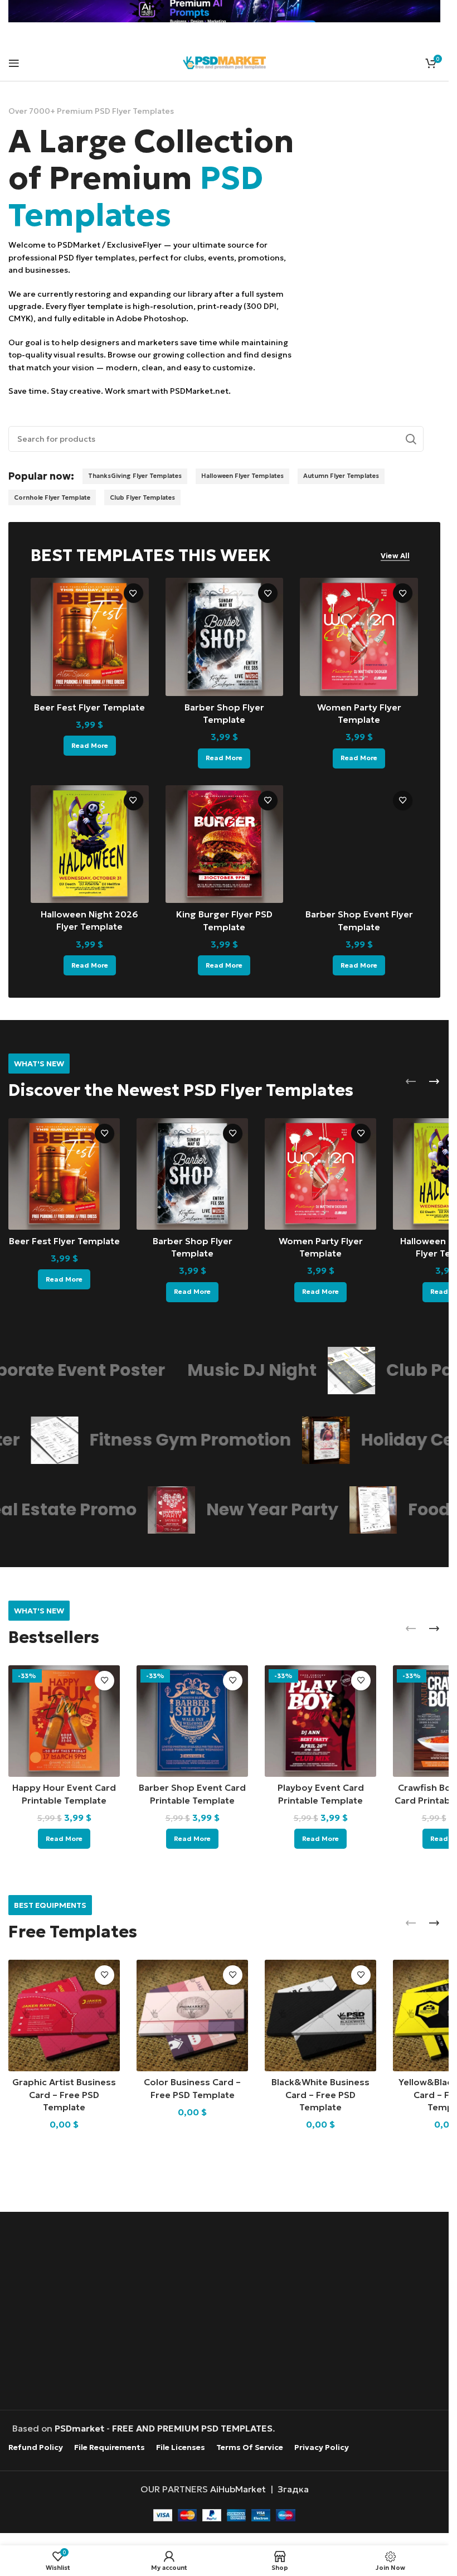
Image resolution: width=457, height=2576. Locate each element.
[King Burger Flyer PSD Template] (225, 844)
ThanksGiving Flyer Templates (135, 476)
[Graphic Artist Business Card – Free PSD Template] (64, 2016)
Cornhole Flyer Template (52, 497)
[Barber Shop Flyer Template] (225, 637)
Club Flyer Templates (142, 497)
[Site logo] (225, 61)
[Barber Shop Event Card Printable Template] (192, 1721)
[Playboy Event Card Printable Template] (320, 1721)
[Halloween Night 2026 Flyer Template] (90, 844)
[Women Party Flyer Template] (359, 637)
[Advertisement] (227, 2312)
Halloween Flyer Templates (242, 476)
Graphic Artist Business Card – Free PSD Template (64, 2094)
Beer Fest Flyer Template (89, 707)
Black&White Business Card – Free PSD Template (320, 2094)
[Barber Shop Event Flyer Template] (359, 844)
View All (395, 556)
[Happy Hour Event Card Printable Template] (64, 1721)
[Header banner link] (224, 11)
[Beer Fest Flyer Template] (90, 637)
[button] (411, 1081)
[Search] (411, 439)
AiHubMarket (238, 2488)
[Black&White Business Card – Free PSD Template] (320, 2016)
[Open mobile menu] (14, 63)
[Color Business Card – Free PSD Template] (192, 2016)
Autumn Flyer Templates (341, 476)
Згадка (293, 2488)
